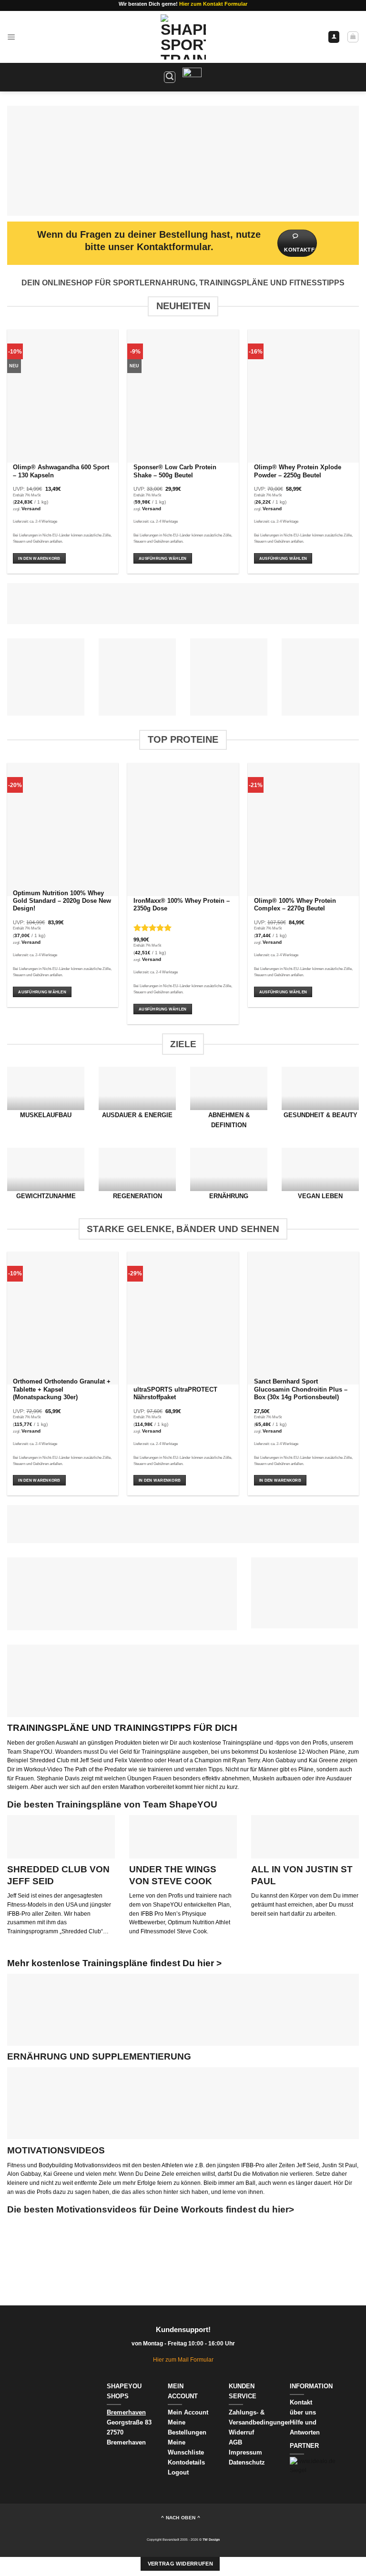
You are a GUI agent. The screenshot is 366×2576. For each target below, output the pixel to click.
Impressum (245, 2452)
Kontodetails (186, 2462)
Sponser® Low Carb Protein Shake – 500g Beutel (175, 471)
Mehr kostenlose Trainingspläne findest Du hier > (114, 1963)
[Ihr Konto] (334, 37)
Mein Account (188, 2412)
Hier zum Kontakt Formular (213, 4)
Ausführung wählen (163, 558)
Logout (178, 2472)
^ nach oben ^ (181, 2518)
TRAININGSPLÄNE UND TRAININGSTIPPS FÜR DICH (122, 1728)
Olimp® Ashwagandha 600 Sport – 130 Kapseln (61, 471)
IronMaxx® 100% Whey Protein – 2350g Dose (182, 905)
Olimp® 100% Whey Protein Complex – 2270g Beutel (295, 905)
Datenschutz (247, 2462)
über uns (303, 2412)
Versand (31, 509)
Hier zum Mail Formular (183, 2359)
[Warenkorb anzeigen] (353, 37)
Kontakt (301, 2402)
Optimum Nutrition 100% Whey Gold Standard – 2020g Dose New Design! (62, 901)
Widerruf (242, 2432)
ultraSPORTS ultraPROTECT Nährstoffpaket (175, 1394)
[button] (11, 37)
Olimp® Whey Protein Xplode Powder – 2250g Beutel (298, 471)
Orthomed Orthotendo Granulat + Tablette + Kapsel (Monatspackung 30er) (62, 1389)
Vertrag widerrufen (180, 2564)
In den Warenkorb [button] (39, 558)
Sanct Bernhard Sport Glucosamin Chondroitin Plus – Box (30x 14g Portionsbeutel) (301, 1389)
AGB (235, 2442)
